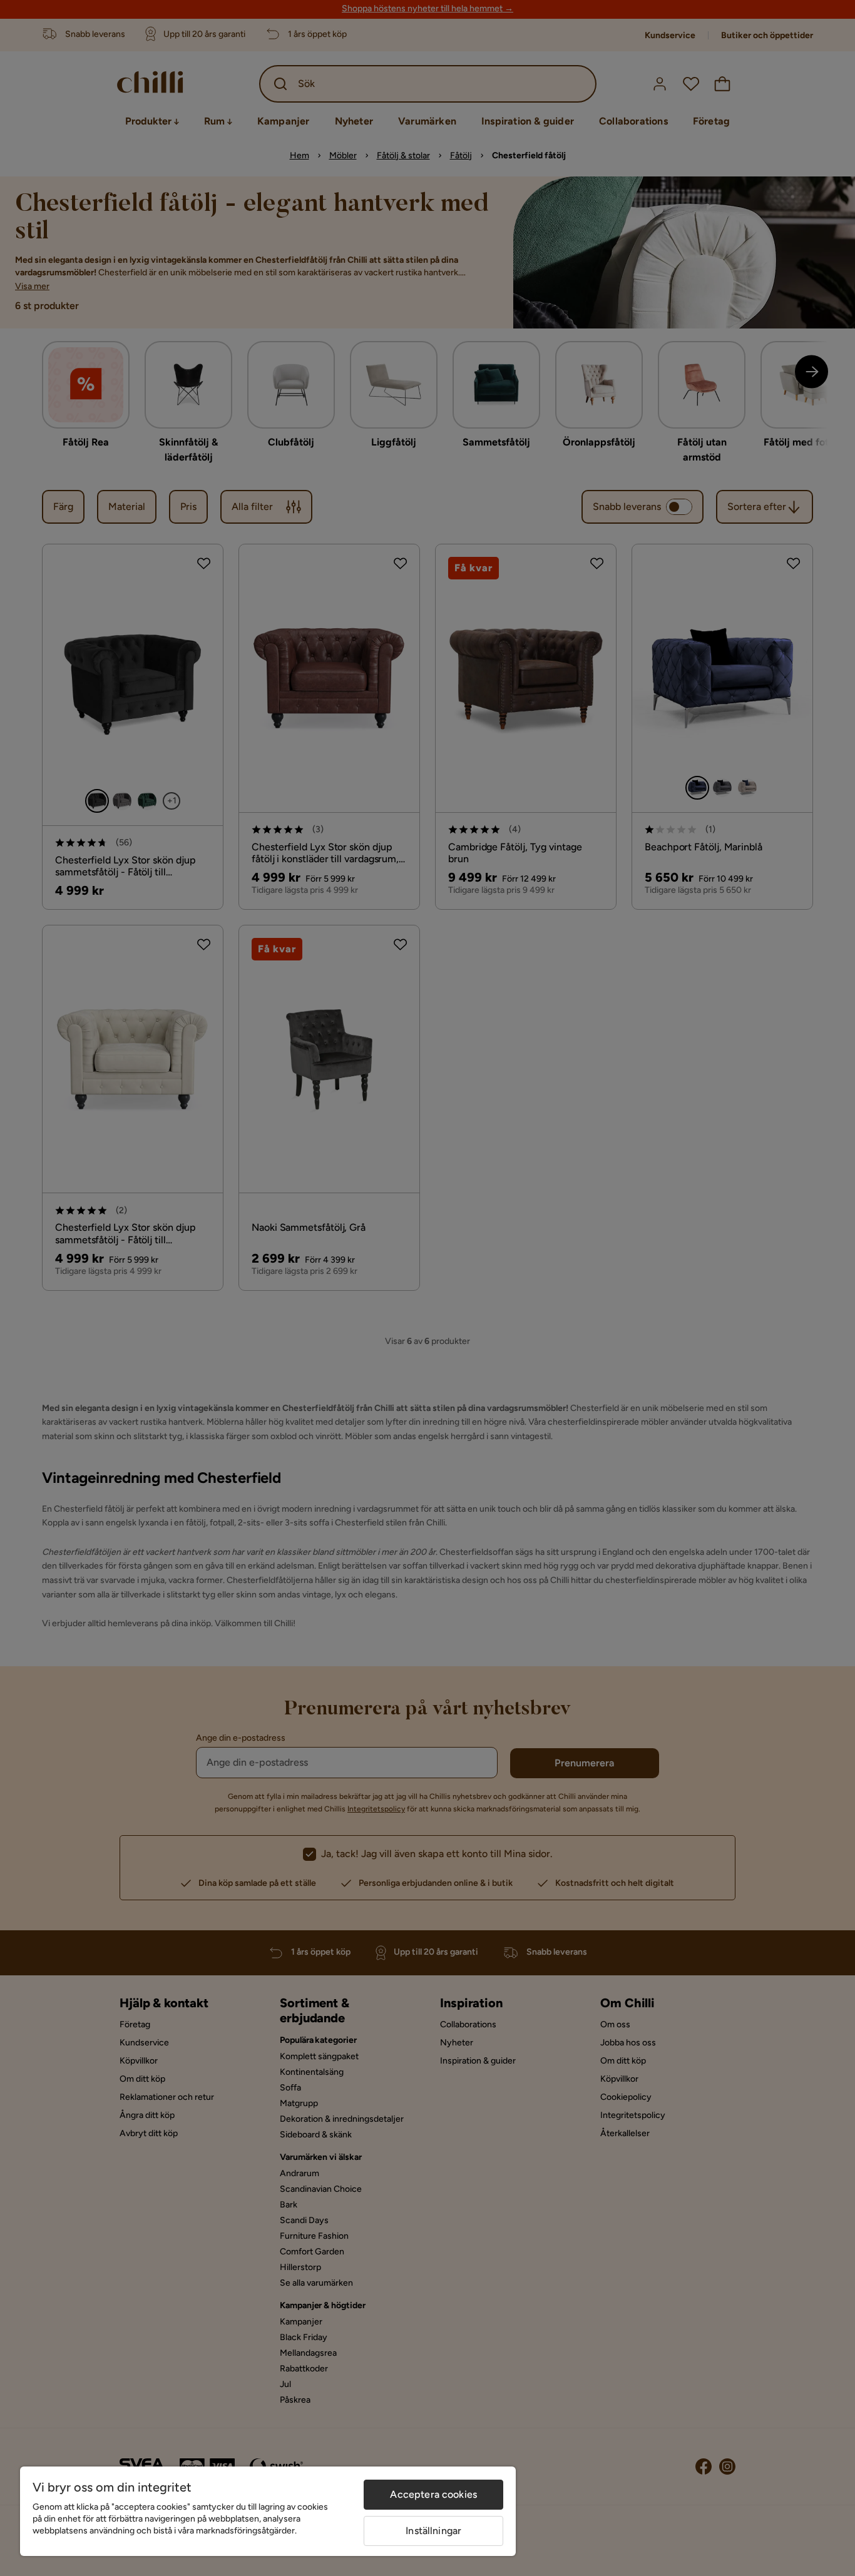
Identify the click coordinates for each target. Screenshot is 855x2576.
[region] (268, 2511)
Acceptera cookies (433, 2494)
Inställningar (433, 2531)
